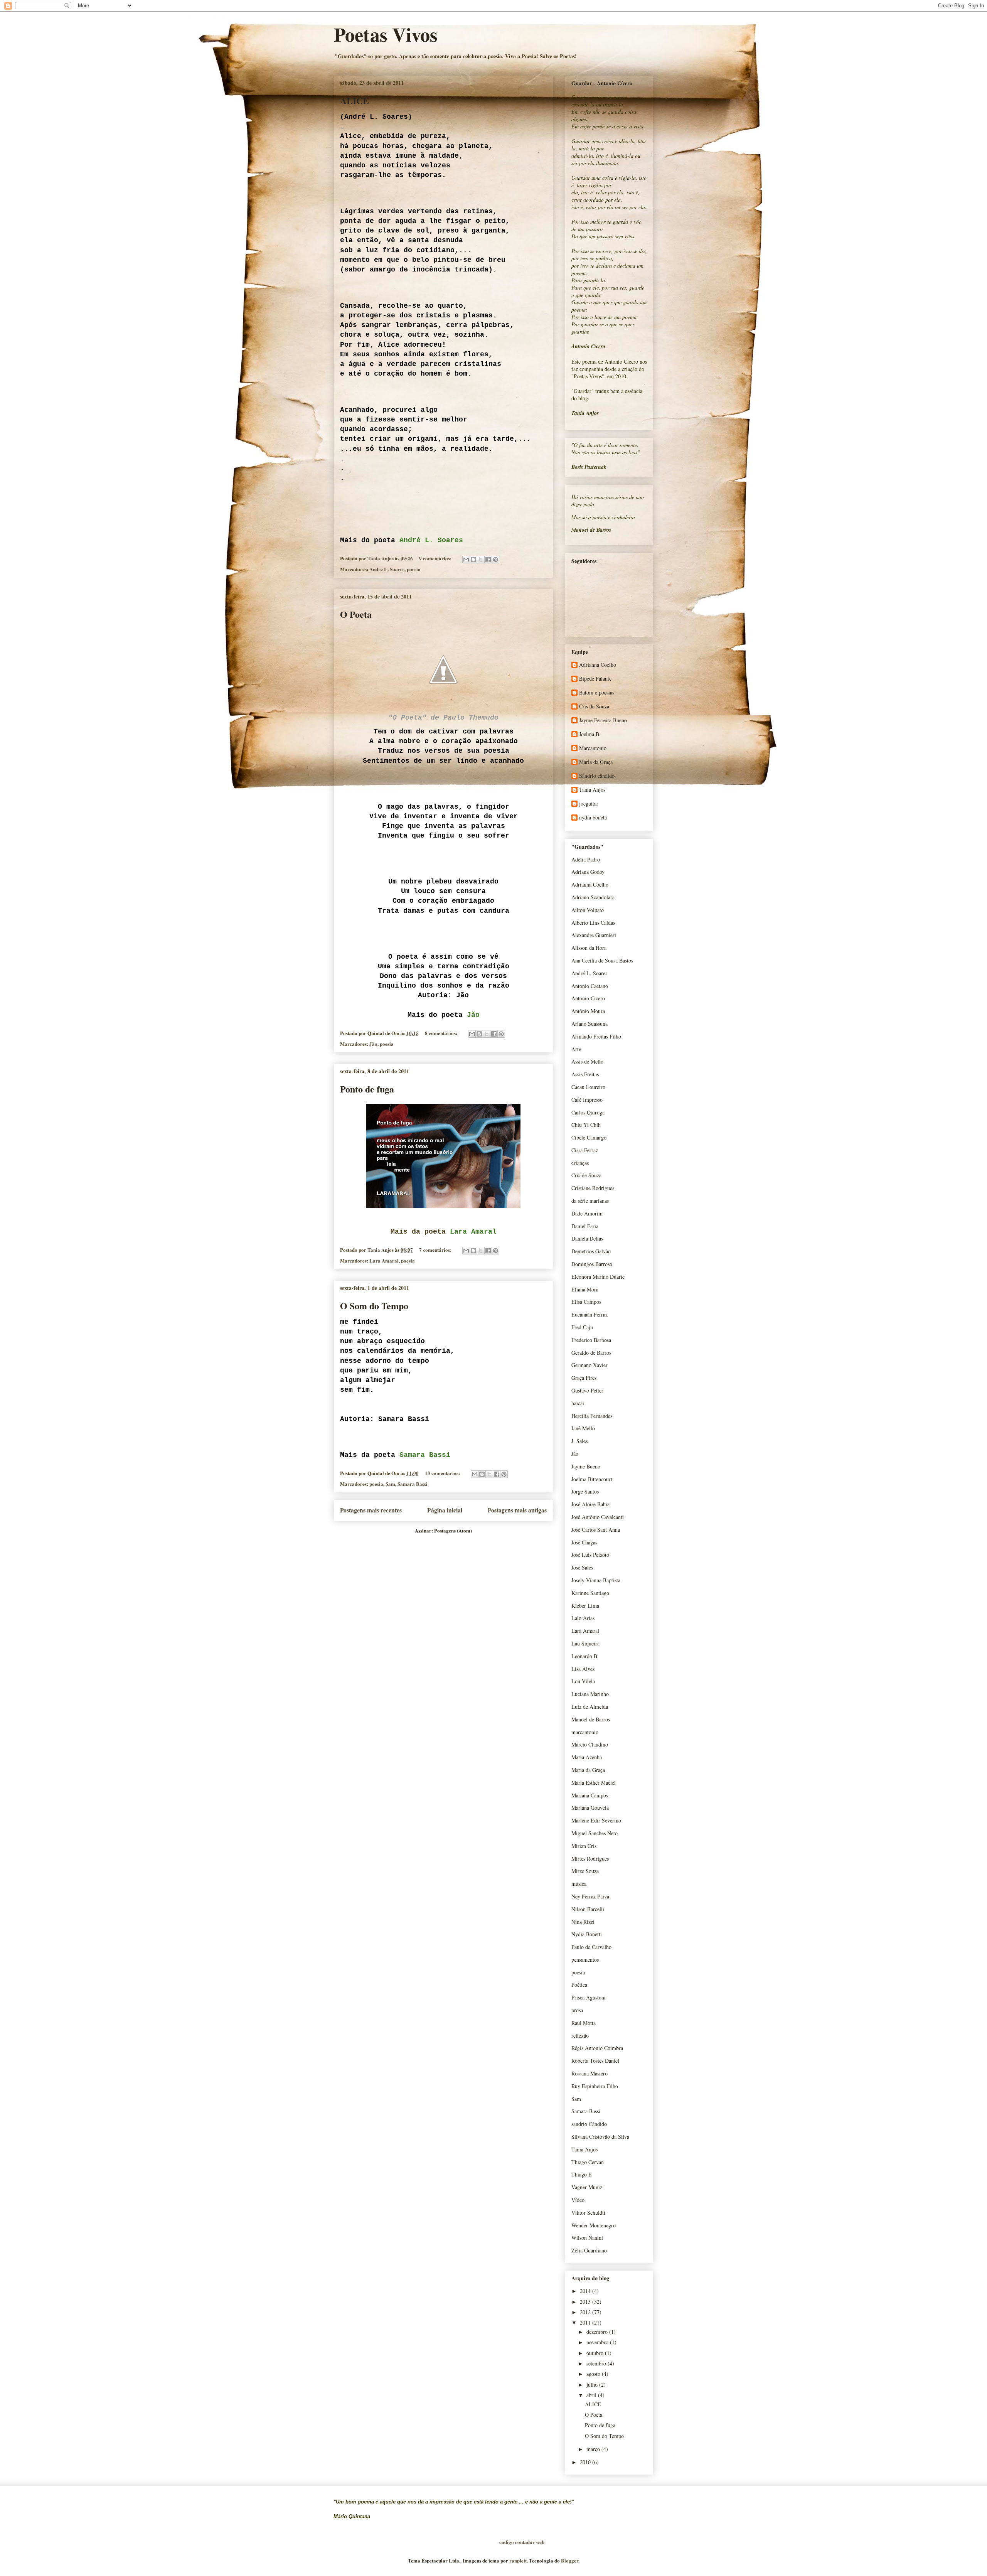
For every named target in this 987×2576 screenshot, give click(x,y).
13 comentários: (443, 1473)
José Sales (582, 1567)
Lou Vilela (583, 1681)
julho (593, 2385)
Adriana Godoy (588, 872)
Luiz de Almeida (590, 1707)
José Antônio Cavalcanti (598, 1517)
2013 (586, 2302)
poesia (414, 569)
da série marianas (590, 1201)
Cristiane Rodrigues (593, 1188)
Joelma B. (590, 734)
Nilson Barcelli (588, 1909)
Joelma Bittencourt (592, 1479)
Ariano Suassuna (590, 1024)
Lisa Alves (583, 1669)
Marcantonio (593, 748)
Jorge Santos (585, 1491)
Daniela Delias (587, 1238)
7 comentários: (436, 1250)
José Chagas (584, 1542)
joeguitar (589, 804)
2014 (586, 2291)
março (594, 2449)
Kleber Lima (585, 1606)
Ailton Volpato (588, 910)
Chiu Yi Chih (586, 1125)
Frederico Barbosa (591, 1340)
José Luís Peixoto (590, 1555)
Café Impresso (587, 1100)
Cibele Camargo (589, 1137)
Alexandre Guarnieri (594, 935)
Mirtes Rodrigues (590, 1859)
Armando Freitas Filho (596, 1036)
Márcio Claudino (590, 1744)
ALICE (355, 100)
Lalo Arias (583, 1618)
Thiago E (582, 2174)
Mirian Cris (584, 1846)
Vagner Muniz (587, 2187)
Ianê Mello (583, 1428)
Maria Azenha (587, 1757)
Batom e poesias (597, 693)
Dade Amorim (587, 1213)
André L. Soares (387, 569)
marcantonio (585, 1732)
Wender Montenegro (594, 2225)
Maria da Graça (596, 762)
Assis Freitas (585, 1074)
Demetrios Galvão (591, 1251)
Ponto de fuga (367, 1089)
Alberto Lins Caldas (593, 923)
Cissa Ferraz (585, 1150)
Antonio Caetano (590, 986)
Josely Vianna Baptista (596, 1580)
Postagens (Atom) (453, 1530)
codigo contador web (522, 2542)
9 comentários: (436, 558)
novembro (598, 2342)
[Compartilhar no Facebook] (488, 560)
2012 (586, 2312)
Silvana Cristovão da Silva (600, 2137)
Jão (373, 1044)
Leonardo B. (585, 1656)
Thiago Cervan (588, 2162)
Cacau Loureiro (588, 1087)
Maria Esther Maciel (594, 1783)
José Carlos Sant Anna (596, 1530)
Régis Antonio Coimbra (597, 2048)
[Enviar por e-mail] (466, 560)
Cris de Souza (594, 707)
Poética (579, 1985)
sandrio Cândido (589, 2124)
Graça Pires (584, 1378)
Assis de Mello (587, 1061)
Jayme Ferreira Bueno (603, 721)
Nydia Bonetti (587, 1934)
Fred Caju (582, 1327)
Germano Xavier (590, 1365)
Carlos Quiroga (588, 1112)
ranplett (518, 2560)
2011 (586, 2322)
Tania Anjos (592, 790)
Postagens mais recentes (371, 1510)
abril (592, 2395)
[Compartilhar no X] (481, 560)
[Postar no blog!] (473, 560)
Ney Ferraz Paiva (590, 1896)
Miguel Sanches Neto (595, 1833)
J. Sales (579, 1441)
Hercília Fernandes (592, 1416)
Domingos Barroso (592, 1264)
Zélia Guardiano (589, 2250)
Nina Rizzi (583, 1922)
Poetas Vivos (386, 34)
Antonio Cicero (588, 998)
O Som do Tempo (374, 1306)
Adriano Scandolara (593, 897)
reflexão (580, 2036)
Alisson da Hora (589, 948)
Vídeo (578, 2200)
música (579, 1884)
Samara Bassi (413, 1484)
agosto (594, 2374)
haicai (578, 1403)
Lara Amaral (384, 1260)
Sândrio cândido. (598, 776)
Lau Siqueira (585, 1643)
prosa (577, 2010)
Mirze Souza (585, 1871)
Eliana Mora (585, 1289)
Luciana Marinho (590, 1694)
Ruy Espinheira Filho (595, 2086)
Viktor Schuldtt (588, 2213)
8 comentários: (442, 1033)
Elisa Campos (586, 1302)
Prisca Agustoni (589, 1997)
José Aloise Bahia (590, 1504)
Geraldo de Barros (591, 1353)
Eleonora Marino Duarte (598, 1277)
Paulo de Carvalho (591, 1947)
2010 (586, 2462)
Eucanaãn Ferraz (590, 1314)
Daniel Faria (585, 1226)
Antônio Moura (588, 1011)
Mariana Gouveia (590, 1808)
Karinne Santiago (590, 1593)
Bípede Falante (595, 679)
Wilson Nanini (587, 2238)
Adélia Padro (586, 859)
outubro (596, 2353)
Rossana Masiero (590, 2073)
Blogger (570, 2560)
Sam (390, 1484)
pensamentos (585, 1960)
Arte (576, 1049)
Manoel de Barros (591, 1719)
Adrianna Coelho (598, 665)
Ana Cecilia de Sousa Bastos (602, 960)
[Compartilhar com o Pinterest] (495, 560)
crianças (580, 1163)
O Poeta (356, 614)
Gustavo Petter (587, 1390)
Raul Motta (584, 2023)
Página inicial (445, 1510)
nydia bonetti (593, 818)
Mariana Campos (590, 1795)
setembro (597, 2363)
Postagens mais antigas (517, 1510)
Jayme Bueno (586, 1466)
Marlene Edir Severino (596, 1820)
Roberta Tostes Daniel (595, 2061)
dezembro (598, 2332)
